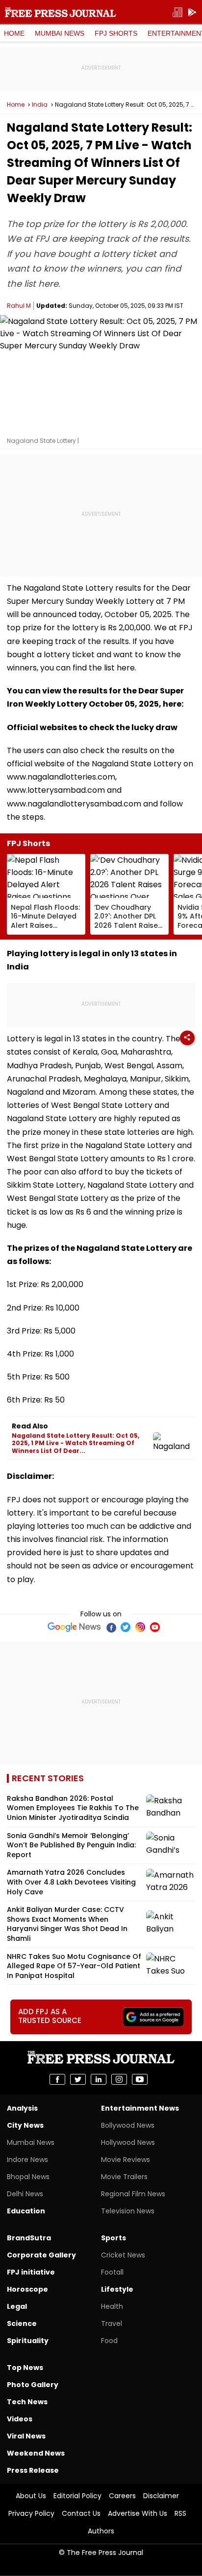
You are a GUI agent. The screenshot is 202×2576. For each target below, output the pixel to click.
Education (26, 2211)
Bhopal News (28, 2177)
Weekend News (36, 2453)
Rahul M (19, 306)
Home (14, 33)
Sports (114, 2238)
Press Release (33, 2470)
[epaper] (177, 12)
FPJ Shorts (116, 33)
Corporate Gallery (41, 2255)
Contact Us (81, 2513)
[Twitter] (126, 1627)
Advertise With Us (138, 2513)
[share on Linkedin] (99, 2079)
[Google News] (74, 1627)
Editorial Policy (77, 2496)
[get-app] (192, 12)
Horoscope (27, 2289)
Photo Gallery (33, 2385)
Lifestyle (117, 2289)
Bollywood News (128, 2125)
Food (109, 2341)
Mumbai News (60, 33)
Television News (128, 2211)
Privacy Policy (31, 2513)
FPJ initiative (31, 2272)
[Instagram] (140, 1627)
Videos (20, 2419)
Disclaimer (161, 2496)
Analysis (22, 2108)
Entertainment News (140, 2108)
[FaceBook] (111, 1627)
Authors (101, 2531)
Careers (122, 2496)
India (40, 105)
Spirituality (28, 2341)
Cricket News (123, 2255)
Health (112, 2306)
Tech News (27, 2402)
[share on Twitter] (78, 2079)
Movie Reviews (126, 2160)
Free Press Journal (61, 12)
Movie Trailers (124, 2177)
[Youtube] (155, 1627)
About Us (31, 2496)
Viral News (26, 2436)
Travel (112, 2323)
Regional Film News (133, 2194)
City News (25, 2125)
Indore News (27, 2160)
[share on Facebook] (57, 2079)
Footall (112, 2272)
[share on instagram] (119, 2079)
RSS (180, 2513)
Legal (17, 2306)
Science (22, 2323)
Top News (25, 2368)
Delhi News (25, 2194)
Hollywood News (128, 2142)
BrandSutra (29, 2238)
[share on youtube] (140, 2079)
